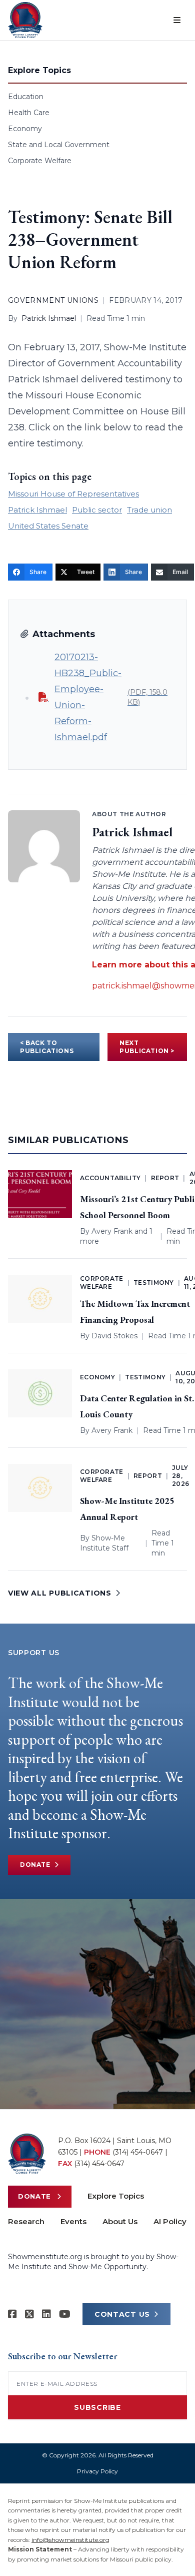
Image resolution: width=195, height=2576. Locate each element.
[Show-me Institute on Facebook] (12, 2314)
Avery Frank (112, 1231)
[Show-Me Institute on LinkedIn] (46, 2314)
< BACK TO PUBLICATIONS (47, 1047)
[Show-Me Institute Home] (25, 20)
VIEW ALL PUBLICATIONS (60, 1593)
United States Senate (48, 526)
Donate (35, 1865)
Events (73, 2221)
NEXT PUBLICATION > (147, 1047)
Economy (25, 129)
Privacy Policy (97, 2471)
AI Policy (170, 2221)
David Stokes (114, 1336)
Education (26, 97)
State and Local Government (59, 145)
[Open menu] (177, 20)
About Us (120, 2221)
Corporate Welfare (40, 161)
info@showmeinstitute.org (70, 2540)
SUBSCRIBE (97, 2407)
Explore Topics (116, 2196)
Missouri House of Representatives (73, 494)
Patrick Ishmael (49, 318)
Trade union (149, 510)
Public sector (97, 510)
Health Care (29, 113)
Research (26, 2221)
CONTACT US (122, 2314)
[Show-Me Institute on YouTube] (65, 2314)
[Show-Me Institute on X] (29, 2314)
